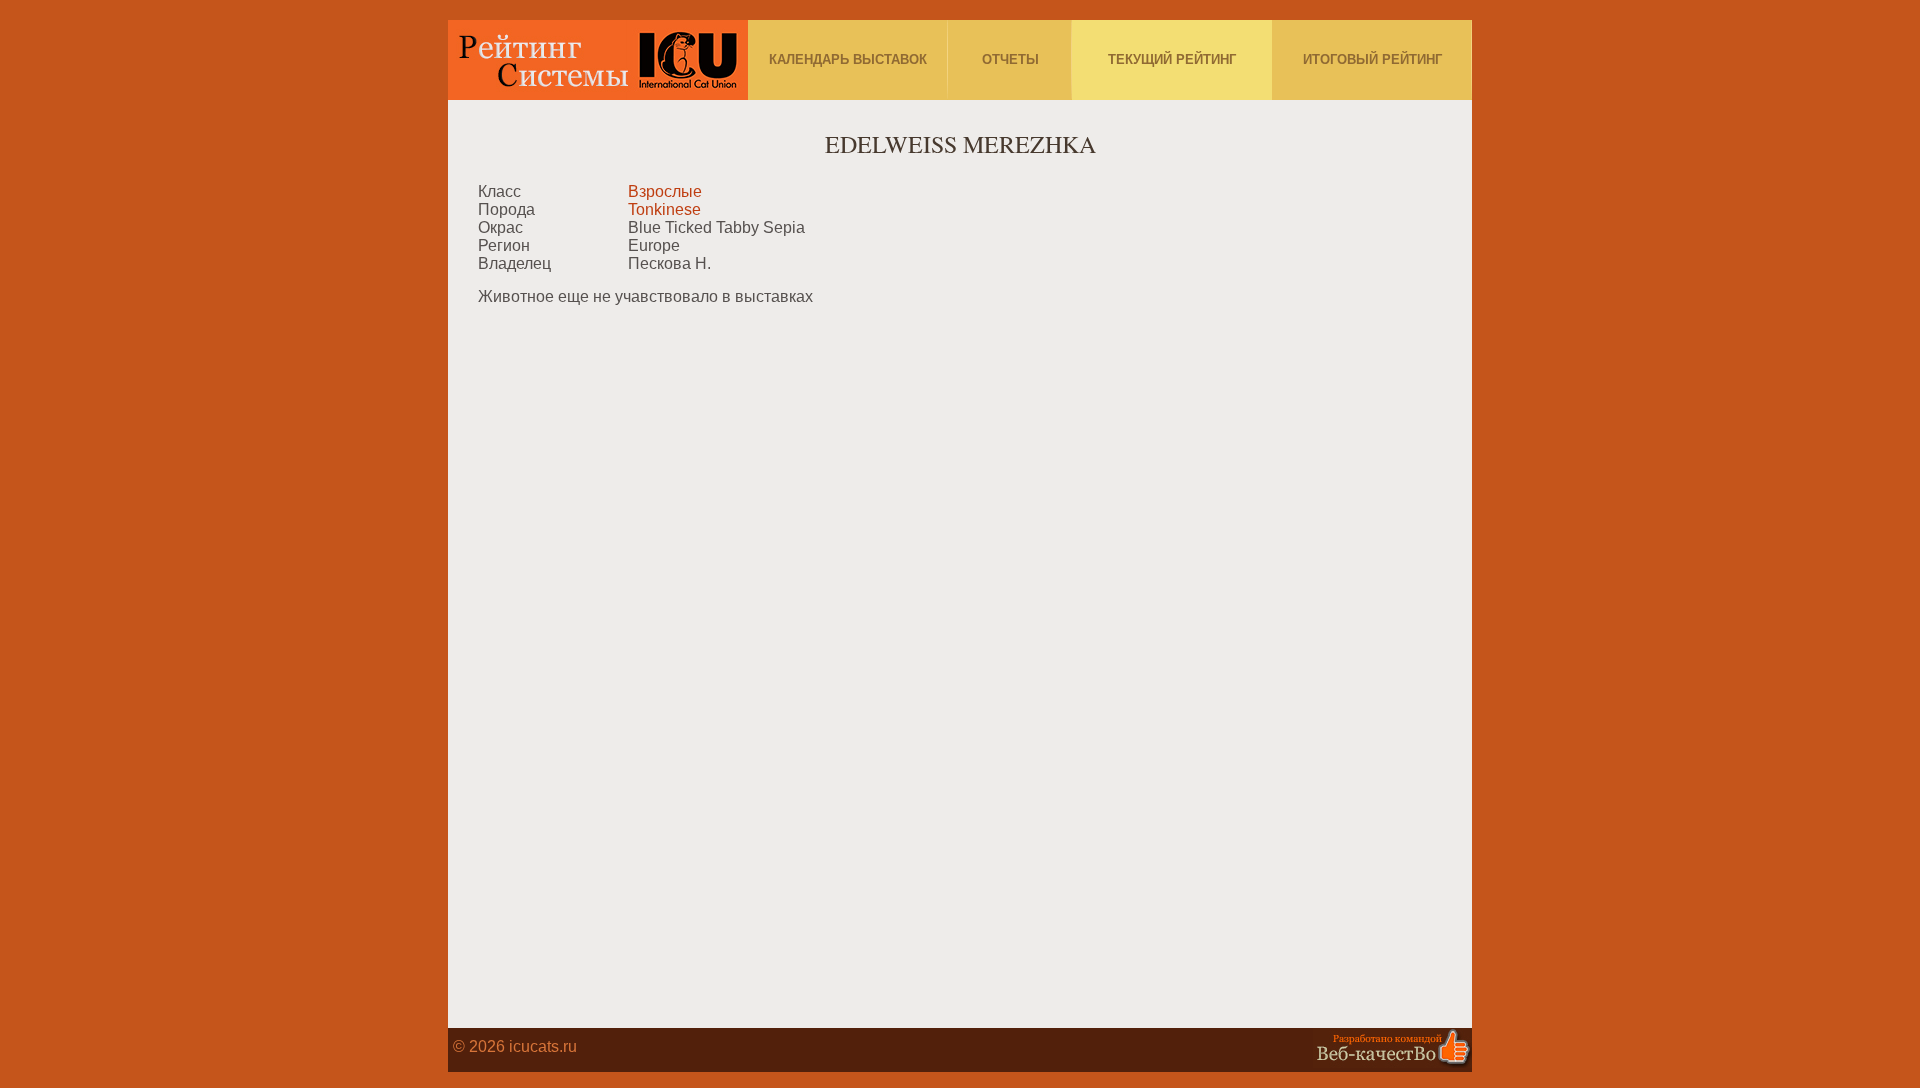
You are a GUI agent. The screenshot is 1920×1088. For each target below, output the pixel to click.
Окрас (500, 227)
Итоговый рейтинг (1372, 59)
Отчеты (1010, 59)
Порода (506, 209)
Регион (504, 245)
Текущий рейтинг (1172, 59)
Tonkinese (664, 209)
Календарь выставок (848, 59)
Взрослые (665, 191)
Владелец (514, 263)
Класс (499, 191)
